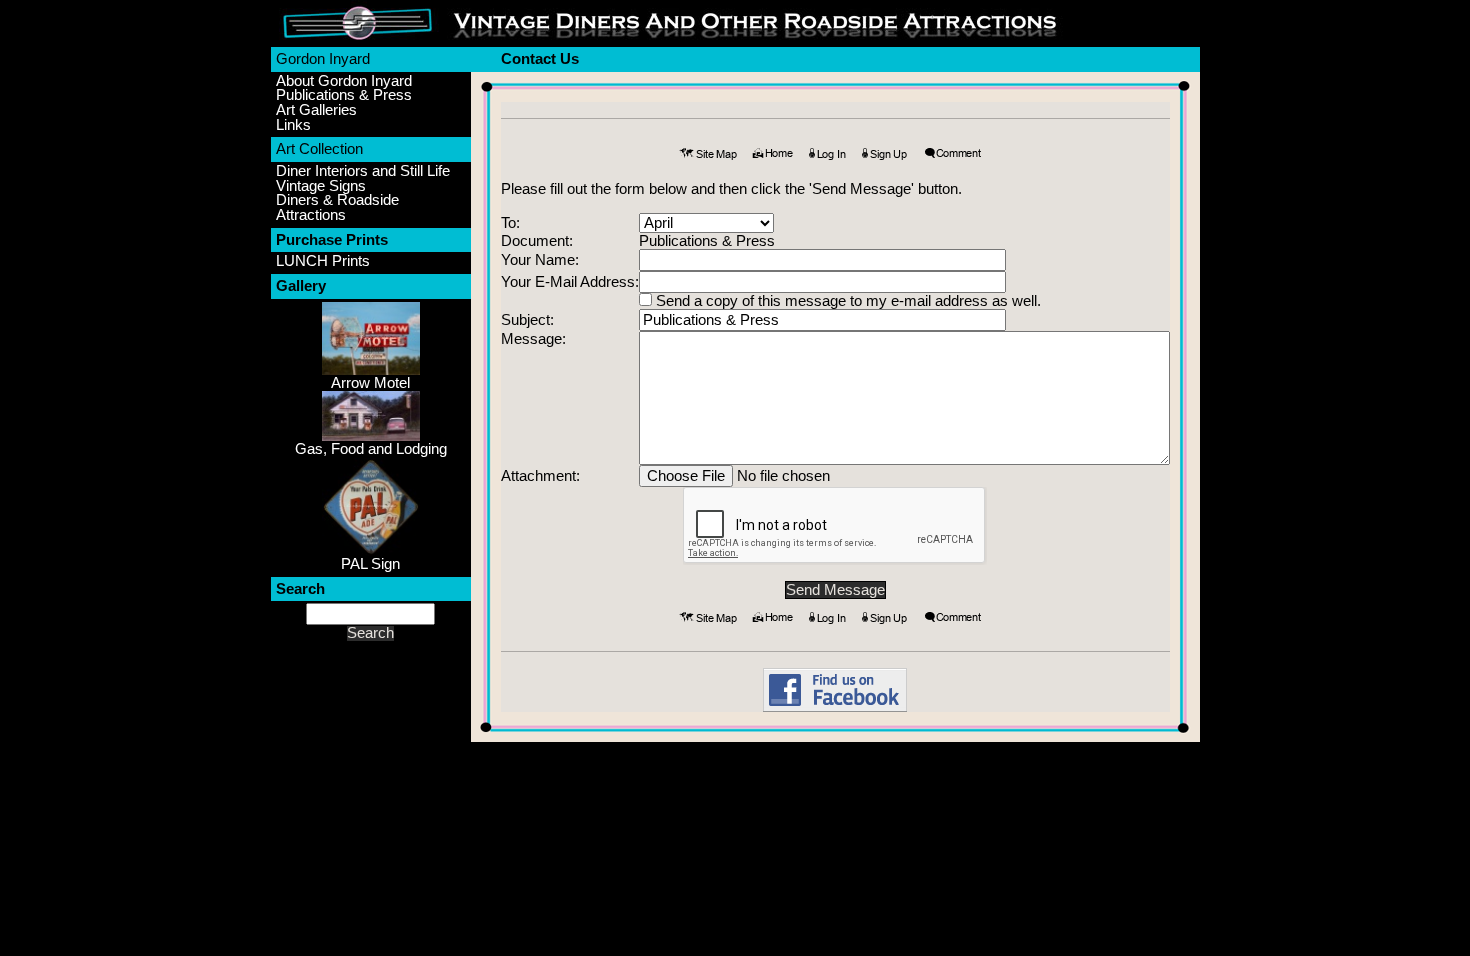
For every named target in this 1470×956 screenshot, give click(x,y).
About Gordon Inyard (344, 81)
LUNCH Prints (323, 261)
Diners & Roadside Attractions (337, 207)
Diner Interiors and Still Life (363, 171)
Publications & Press (344, 95)
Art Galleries (316, 110)
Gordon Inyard (323, 59)
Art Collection (319, 149)
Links (293, 125)
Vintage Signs (321, 186)
